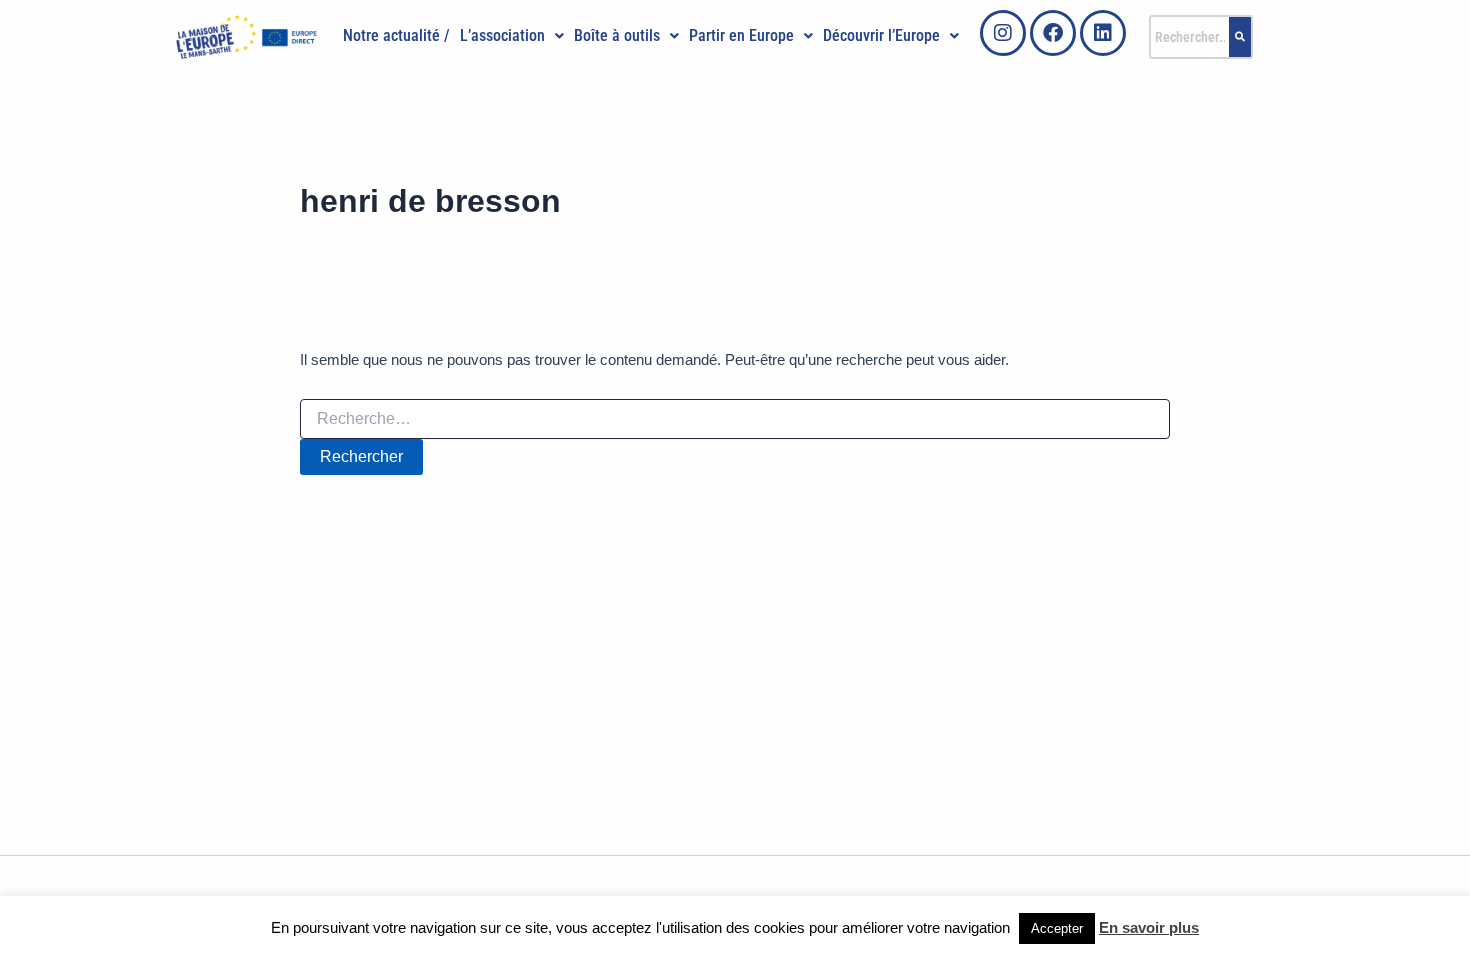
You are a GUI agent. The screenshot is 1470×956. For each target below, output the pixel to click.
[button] (512, 36)
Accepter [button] (1057, 928)
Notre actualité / (396, 35)
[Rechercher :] (735, 419)
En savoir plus (1149, 927)
